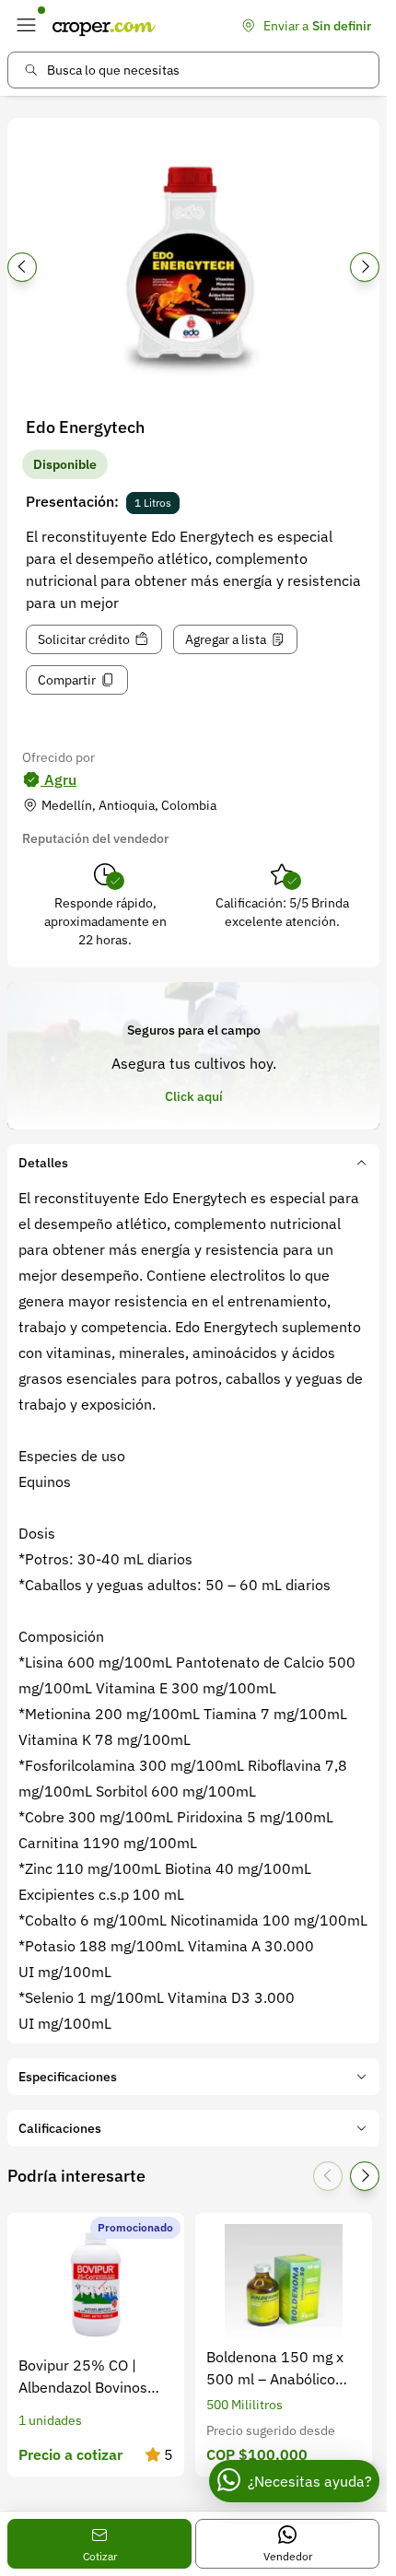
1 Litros (153, 503)
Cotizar (100, 2556)
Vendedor (288, 2556)
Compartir (67, 680)
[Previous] (22, 267)
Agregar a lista (226, 639)
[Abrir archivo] (193, 273)
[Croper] (104, 26)
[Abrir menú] (26, 26)
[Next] (365, 267)
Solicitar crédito (84, 639)
